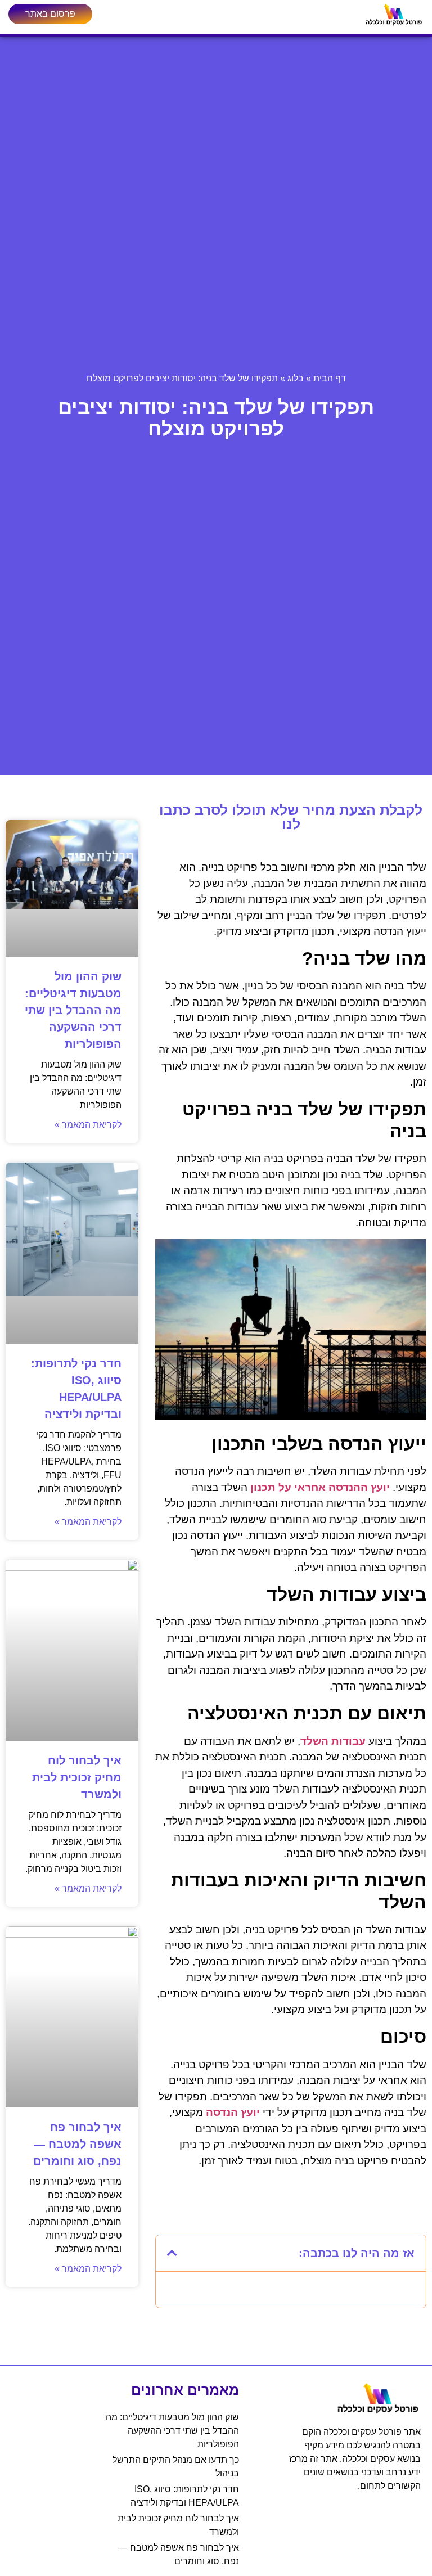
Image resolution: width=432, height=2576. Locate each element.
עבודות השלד (333, 1741)
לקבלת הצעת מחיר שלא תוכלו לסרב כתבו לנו (291, 817)
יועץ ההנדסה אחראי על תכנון (321, 1487)
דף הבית (330, 378)
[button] (172, 2253)
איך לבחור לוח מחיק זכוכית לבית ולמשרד (77, 1777)
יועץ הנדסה (233, 2112)
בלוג (296, 378)
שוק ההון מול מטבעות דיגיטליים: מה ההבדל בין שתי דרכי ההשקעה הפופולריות (73, 1010)
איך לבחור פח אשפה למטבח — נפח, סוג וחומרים (77, 2144)
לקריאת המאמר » (88, 1125)
